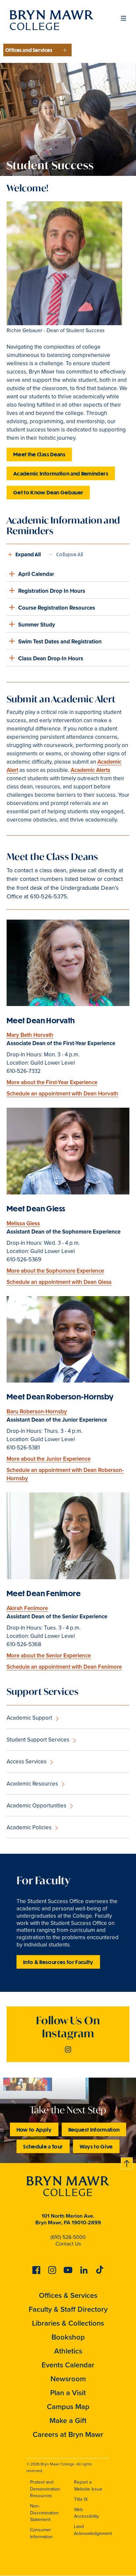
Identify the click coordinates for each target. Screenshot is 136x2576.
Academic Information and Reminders (61, 473)
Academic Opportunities (36, 1806)
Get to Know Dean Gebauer (48, 492)
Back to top (127, 2162)
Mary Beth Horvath (30, 1035)
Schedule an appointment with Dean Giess (59, 1282)
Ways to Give (96, 2146)
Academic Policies (29, 1827)
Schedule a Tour (43, 2146)
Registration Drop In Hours (52, 591)
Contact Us (68, 2244)
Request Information (94, 2129)
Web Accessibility (86, 2513)
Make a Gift (68, 2421)
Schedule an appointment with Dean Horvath (62, 1094)
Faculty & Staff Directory (68, 2309)
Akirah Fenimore (27, 1608)
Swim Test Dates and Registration (60, 642)
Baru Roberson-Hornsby (37, 1412)
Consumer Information (41, 2533)
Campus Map (68, 2407)
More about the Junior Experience (49, 1459)
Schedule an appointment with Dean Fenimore (64, 1667)
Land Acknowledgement (93, 2530)
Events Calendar (68, 2365)
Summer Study (37, 625)
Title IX (81, 2499)
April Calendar (36, 574)
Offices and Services (29, 50)
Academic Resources (32, 1784)
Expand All (28, 554)
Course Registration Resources (57, 608)
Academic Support (29, 1718)
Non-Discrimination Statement (44, 2513)
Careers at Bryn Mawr (68, 2434)
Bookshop (68, 2337)
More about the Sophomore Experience (55, 1271)
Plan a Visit (68, 2393)
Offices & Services (68, 2295)
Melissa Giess (23, 1223)
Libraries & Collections (68, 2323)
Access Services (27, 1762)
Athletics (68, 2351)
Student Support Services (38, 1740)
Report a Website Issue (88, 2486)
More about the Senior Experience (49, 1656)
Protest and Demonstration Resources (45, 2489)
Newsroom (68, 2379)
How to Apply (34, 2129)
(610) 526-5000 (68, 2237)
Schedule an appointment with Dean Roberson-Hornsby (65, 1474)
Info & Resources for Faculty (58, 1962)
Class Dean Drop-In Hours (51, 658)
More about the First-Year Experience (52, 1082)
